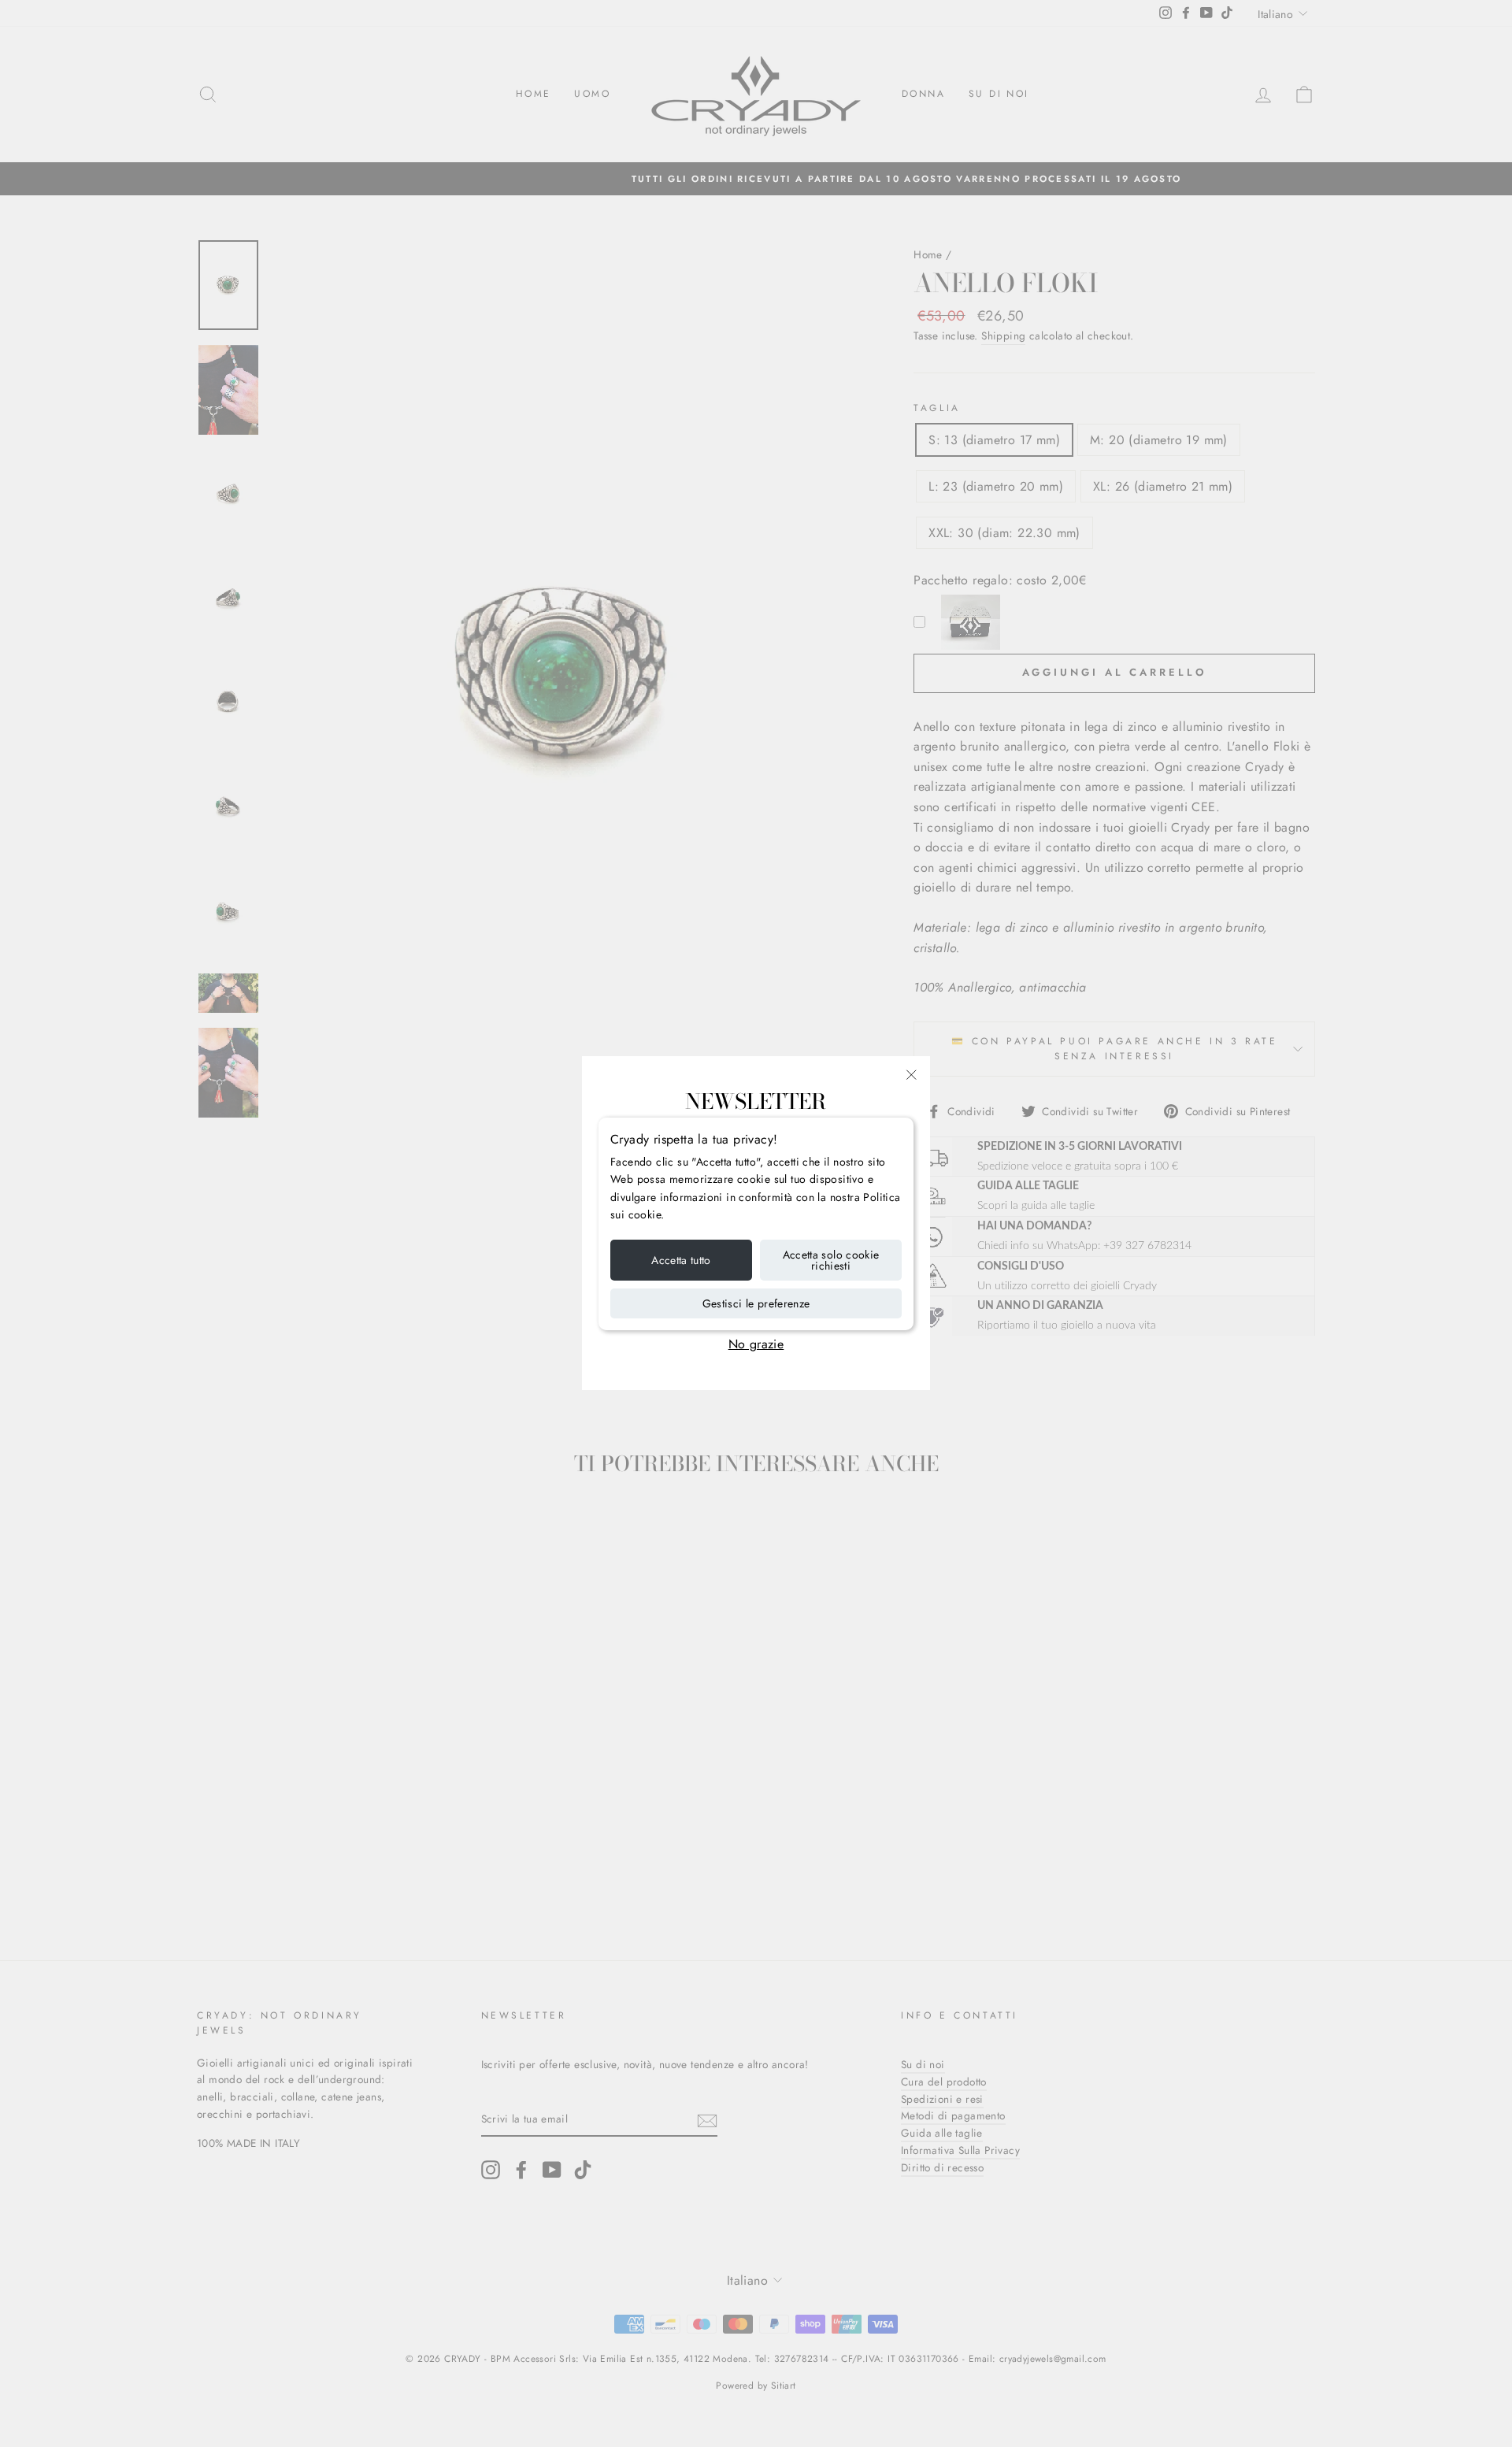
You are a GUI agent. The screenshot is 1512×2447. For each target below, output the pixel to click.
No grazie (756, 1344)
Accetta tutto (681, 1260)
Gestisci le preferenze (756, 1303)
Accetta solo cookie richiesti (831, 1260)
